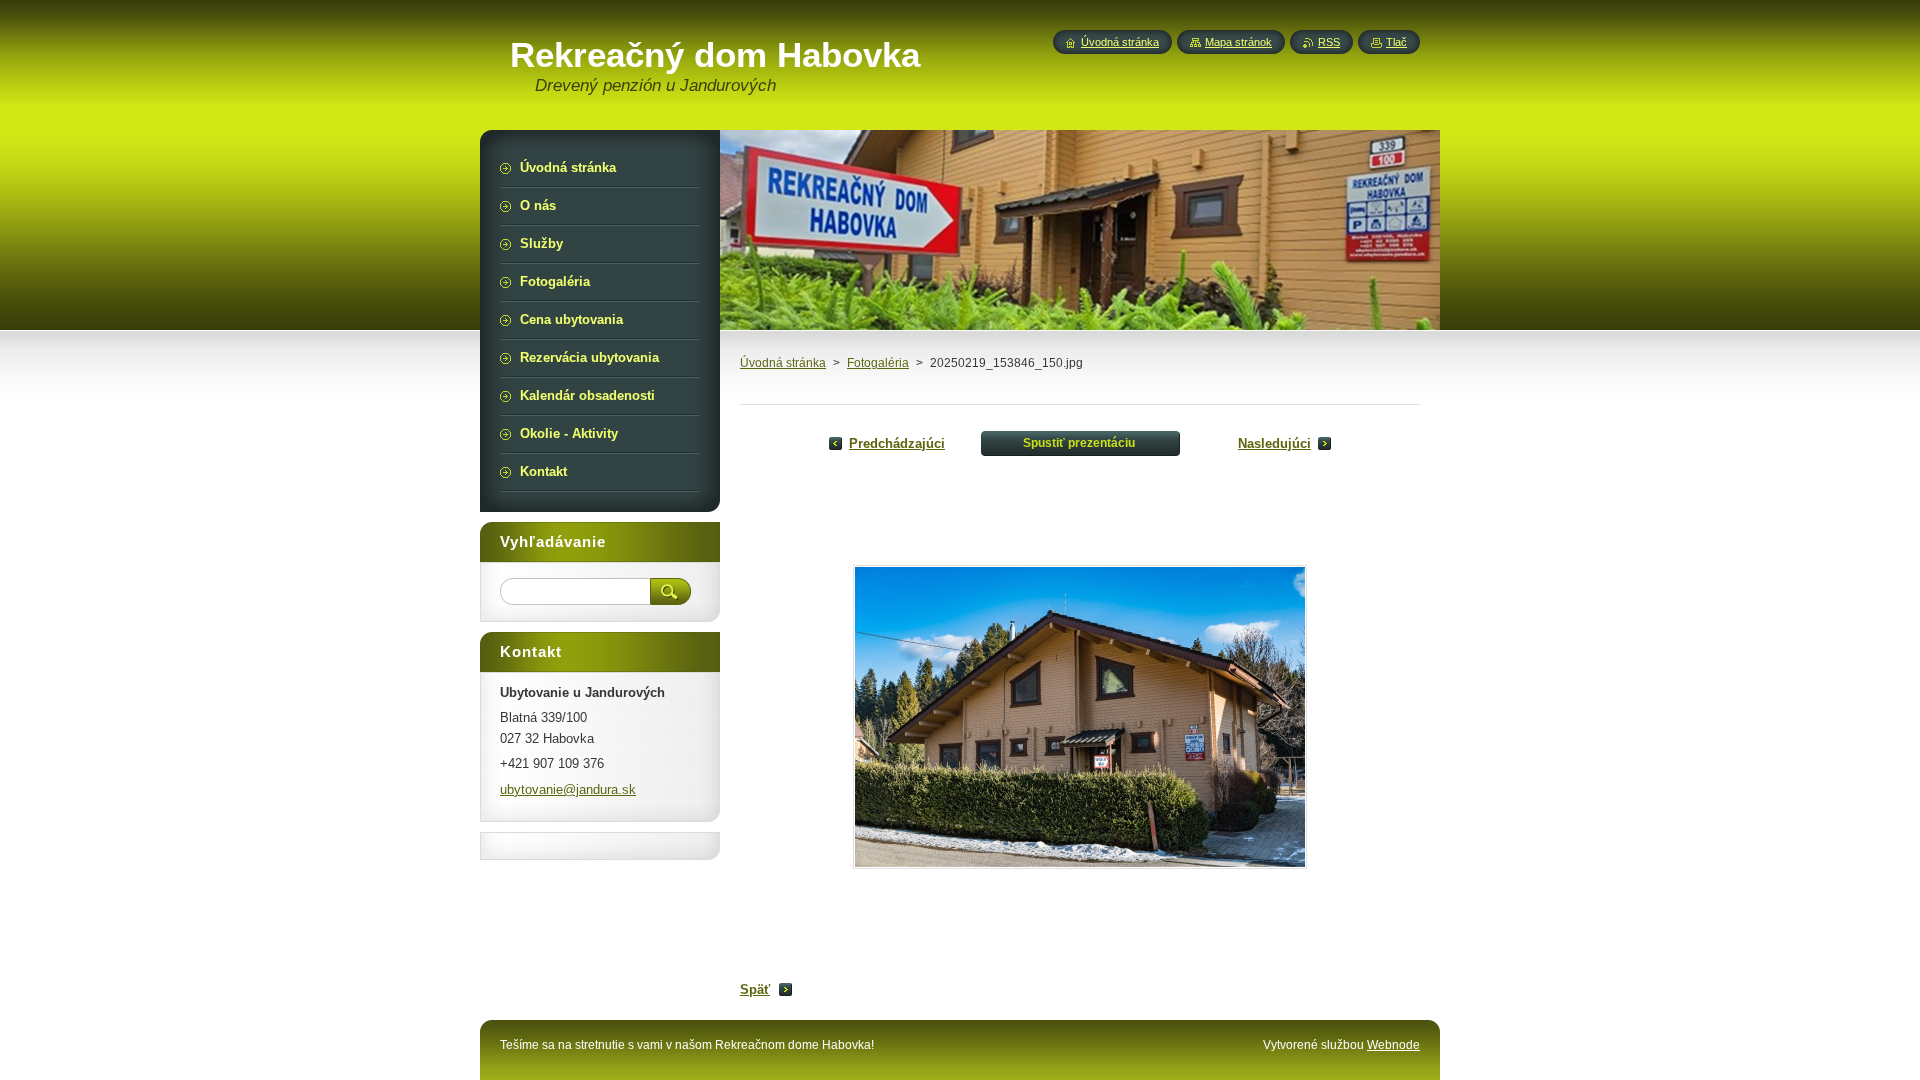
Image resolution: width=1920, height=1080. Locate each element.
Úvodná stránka (783, 363)
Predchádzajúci (897, 443)
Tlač (1396, 42)
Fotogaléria (878, 363)
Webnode (1393, 1045)
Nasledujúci (1274, 443)
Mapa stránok (1238, 42)
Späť (755, 989)
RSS (1329, 42)
